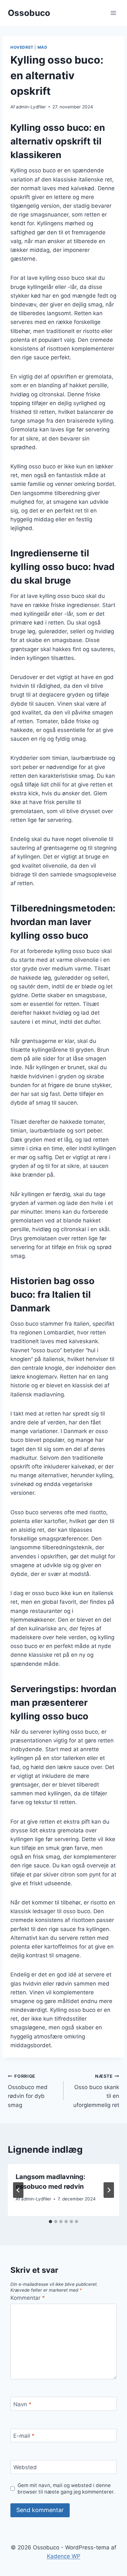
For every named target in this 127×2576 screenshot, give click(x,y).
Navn (22, 2404)
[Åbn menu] (113, 13)
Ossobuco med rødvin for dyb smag (28, 2091)
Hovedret (22, 47)
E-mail (24, 2436)
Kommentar (28, 2298)
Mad (42, 47)
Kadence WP (64, 2556)
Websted (25, 2467)
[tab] (50, 2222)
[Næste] (109, 2190)
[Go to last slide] (18, 2190)
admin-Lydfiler (31, 107)
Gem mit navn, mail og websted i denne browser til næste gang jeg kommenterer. (66, 2489)
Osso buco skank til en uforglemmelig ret (96, 2091)
